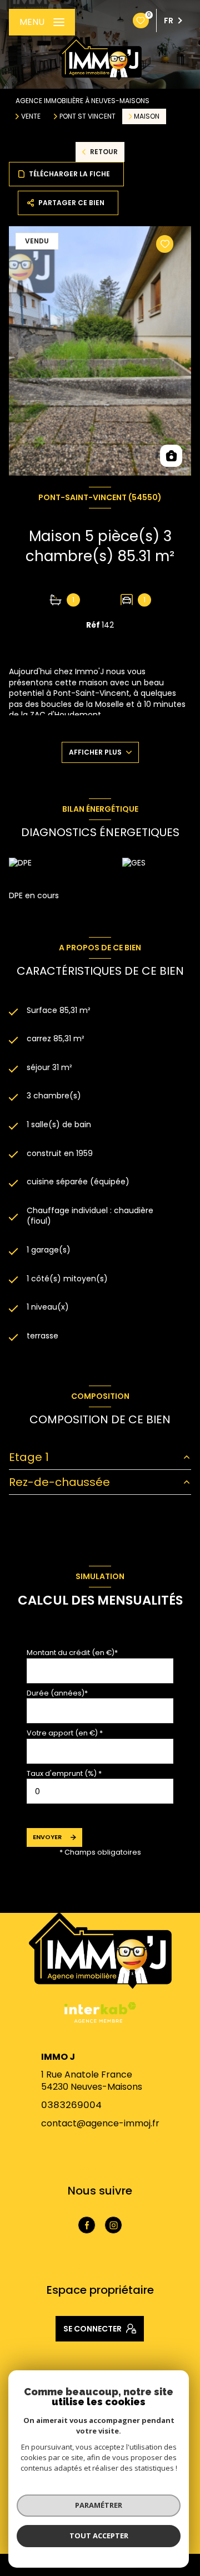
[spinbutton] (100, 1791)
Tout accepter (99, 2536)
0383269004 (71, 2105)
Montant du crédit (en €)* (72, 1653)
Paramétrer (99, 2505)
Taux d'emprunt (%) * (64, 1773)
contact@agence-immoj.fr (100, 2123)
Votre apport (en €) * (65, 1733)
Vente (31, 116)
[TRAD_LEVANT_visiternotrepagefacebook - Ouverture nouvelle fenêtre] (87, 2225)
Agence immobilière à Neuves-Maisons (82, 101)
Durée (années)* (57, 1693)
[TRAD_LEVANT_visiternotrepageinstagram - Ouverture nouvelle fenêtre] (113, 2225)
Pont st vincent (87, 116)
